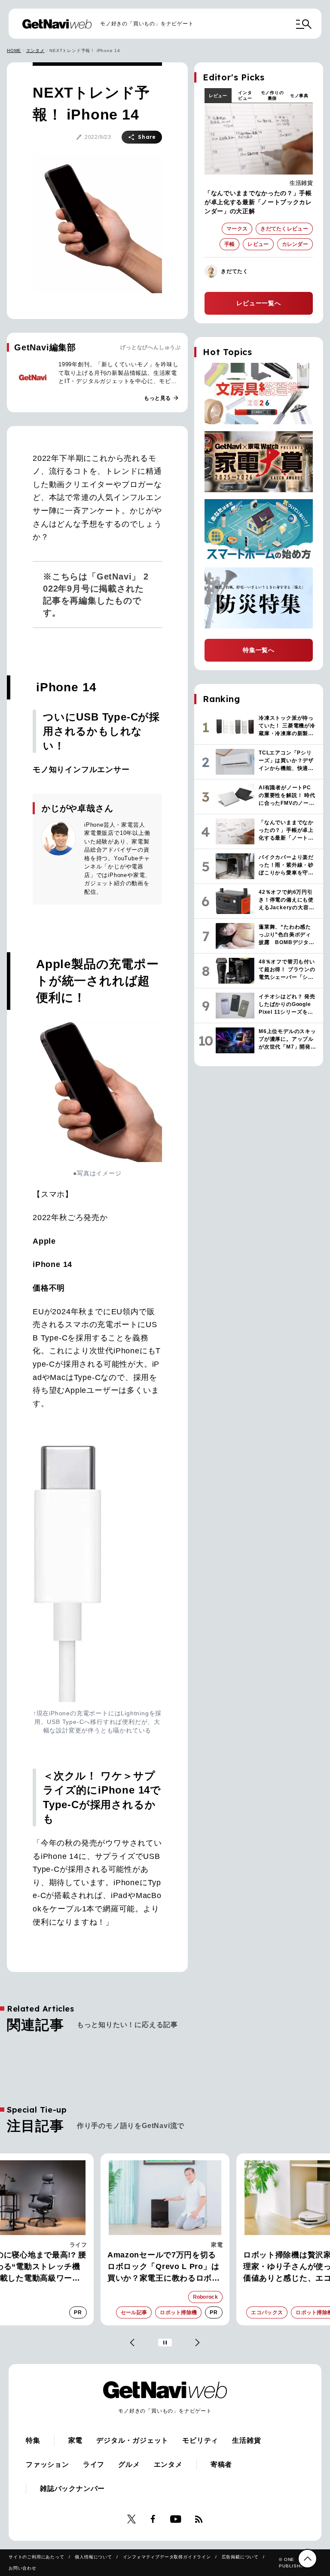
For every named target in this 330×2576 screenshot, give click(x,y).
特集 (33, 2440)
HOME (14, 51)
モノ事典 (299, 96)
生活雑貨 (301, 183)
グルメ (129, 2464)
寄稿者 (221, 2464)
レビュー (218, 96)
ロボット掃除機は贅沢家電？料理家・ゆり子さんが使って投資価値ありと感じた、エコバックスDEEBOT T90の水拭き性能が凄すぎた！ (165, 2267)
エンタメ (35, 51)
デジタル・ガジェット (132, 2440)
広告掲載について (240, 2557)
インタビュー (245, 95)
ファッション (47, 2464)
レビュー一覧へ (259, 303)
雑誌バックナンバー (72, 2489)
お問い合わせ (23, 2568)
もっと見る (162, 398)
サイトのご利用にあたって (37, 2557)
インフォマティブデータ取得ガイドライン (167, 2557)
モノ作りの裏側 (272, 95)
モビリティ (200, 2440)
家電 (81, 2245)
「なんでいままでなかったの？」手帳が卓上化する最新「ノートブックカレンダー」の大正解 (258, 202)
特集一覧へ (259, 650)
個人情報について (93, 2557)
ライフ (94, 2464)
